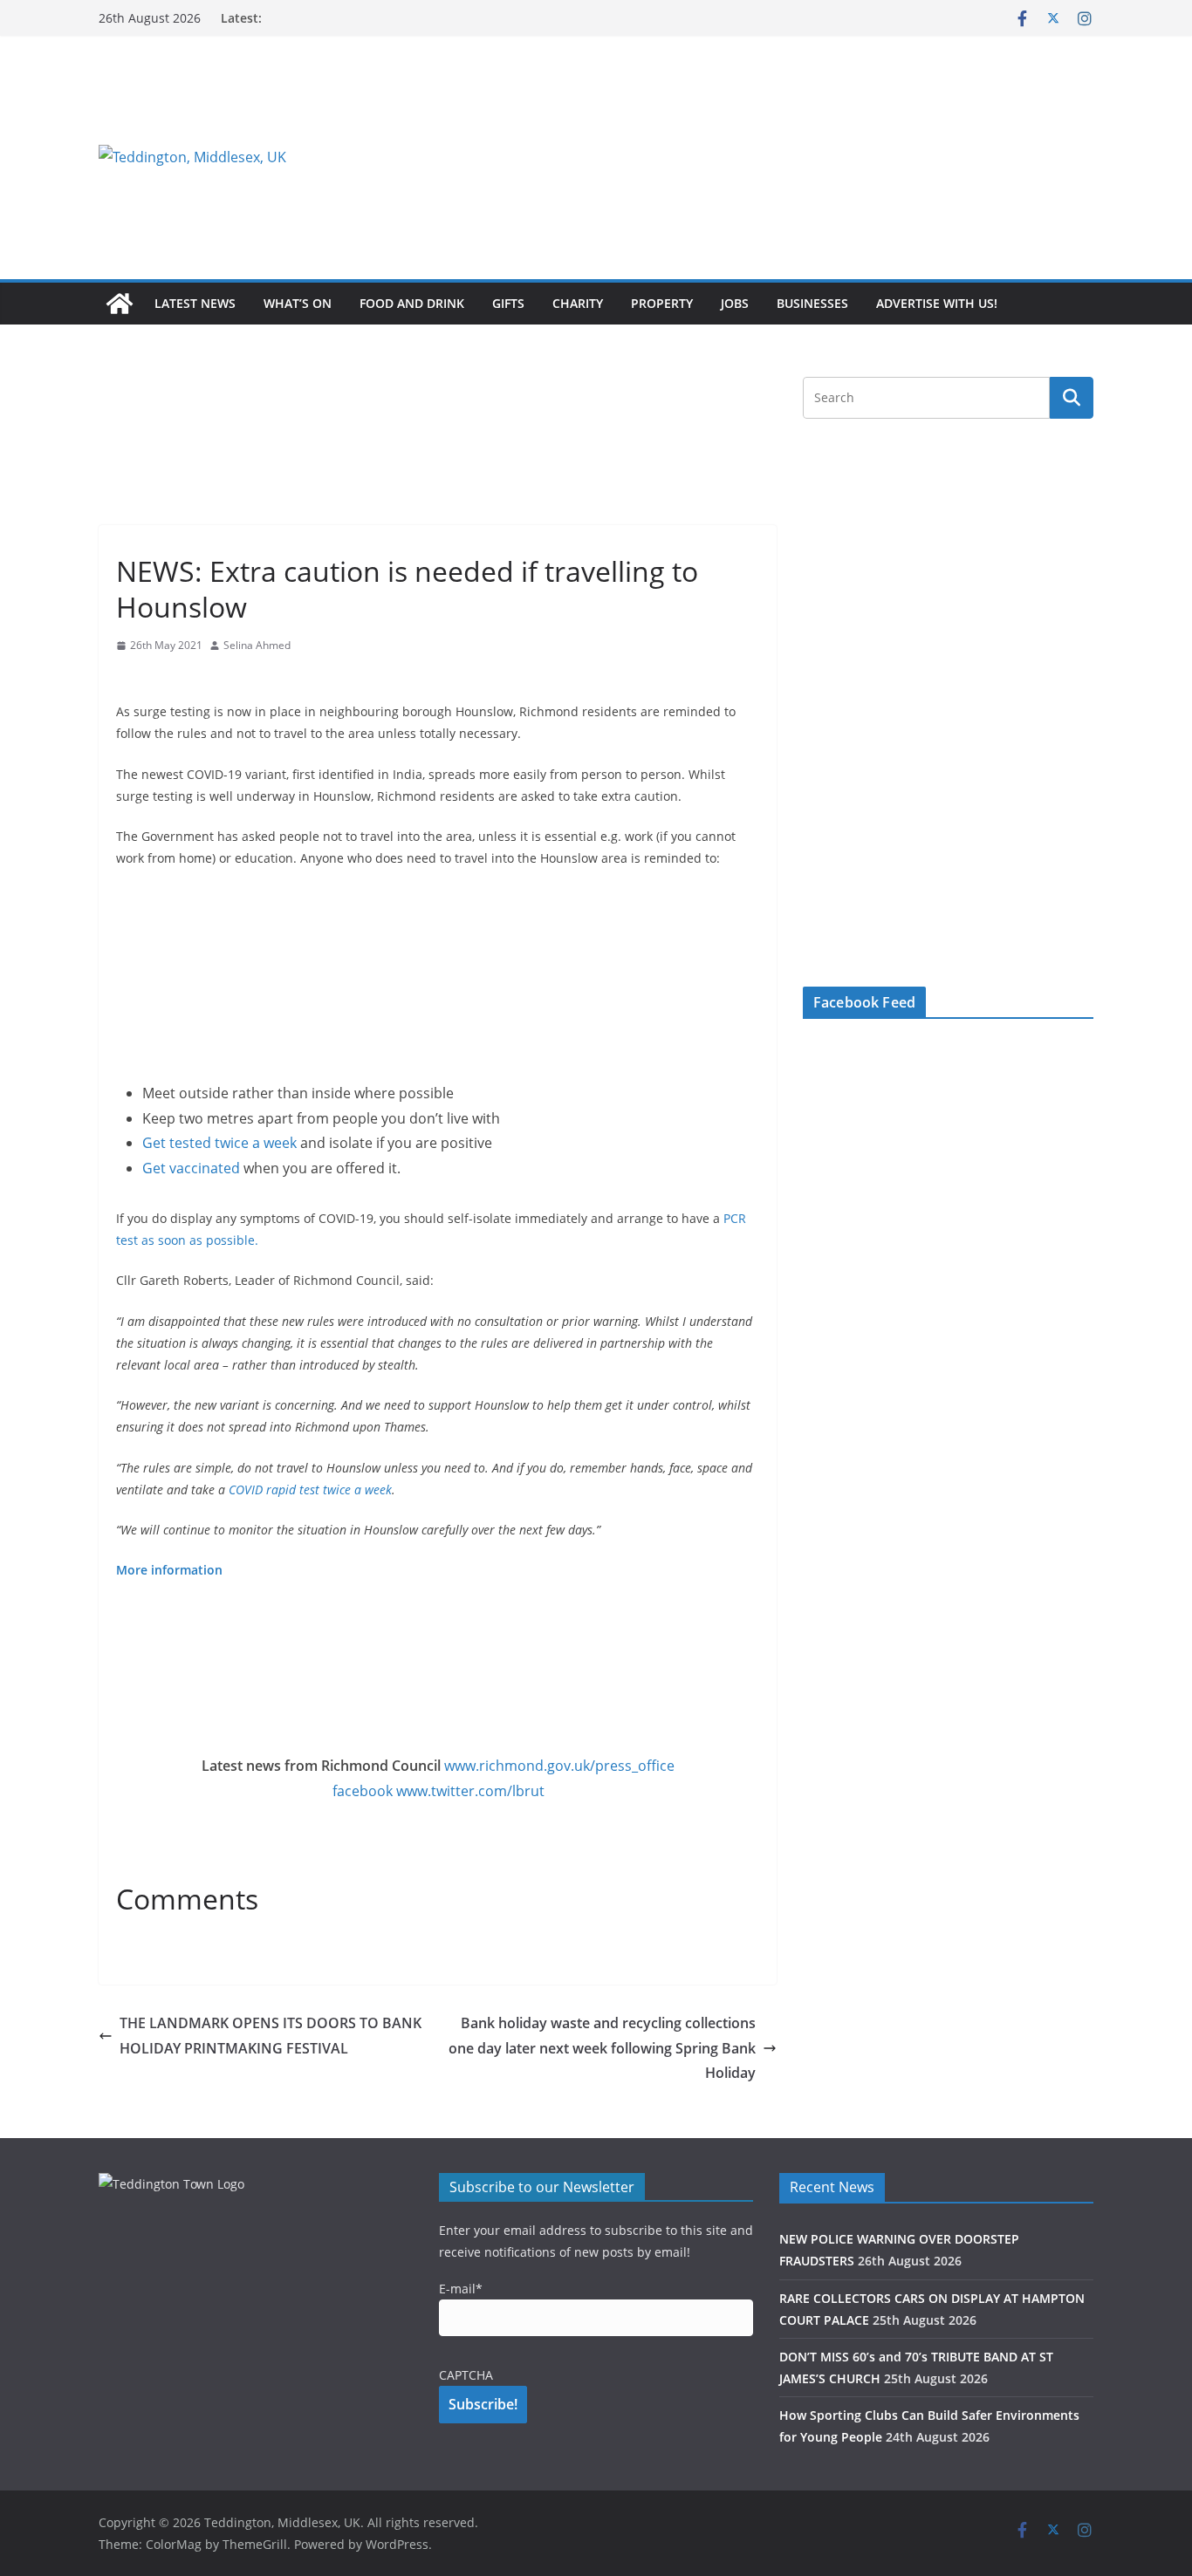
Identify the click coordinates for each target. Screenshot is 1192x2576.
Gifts (508, 303)
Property (662, 303)
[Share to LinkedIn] (193, 679)
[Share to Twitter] (161, 679)
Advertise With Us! (937, 303)
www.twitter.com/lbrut (470, 1791)
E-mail (461, 2289)
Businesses (812, 303)
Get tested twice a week (219, 1143)
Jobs (735, 303)
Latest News (195, 303)
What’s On (298, 303)
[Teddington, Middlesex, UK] (120, 304)
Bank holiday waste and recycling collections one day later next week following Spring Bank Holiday (602, 2048)
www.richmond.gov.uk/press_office (559, 1766)
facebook (363, 1791)
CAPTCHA (466, 2375)
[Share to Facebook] (130, 679)
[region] (810, 157)
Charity (578, 303)
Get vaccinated (191, 1168)
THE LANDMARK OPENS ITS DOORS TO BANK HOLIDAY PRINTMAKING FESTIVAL (271, 2036)
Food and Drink (412, 303)
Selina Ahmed (257, 645)
